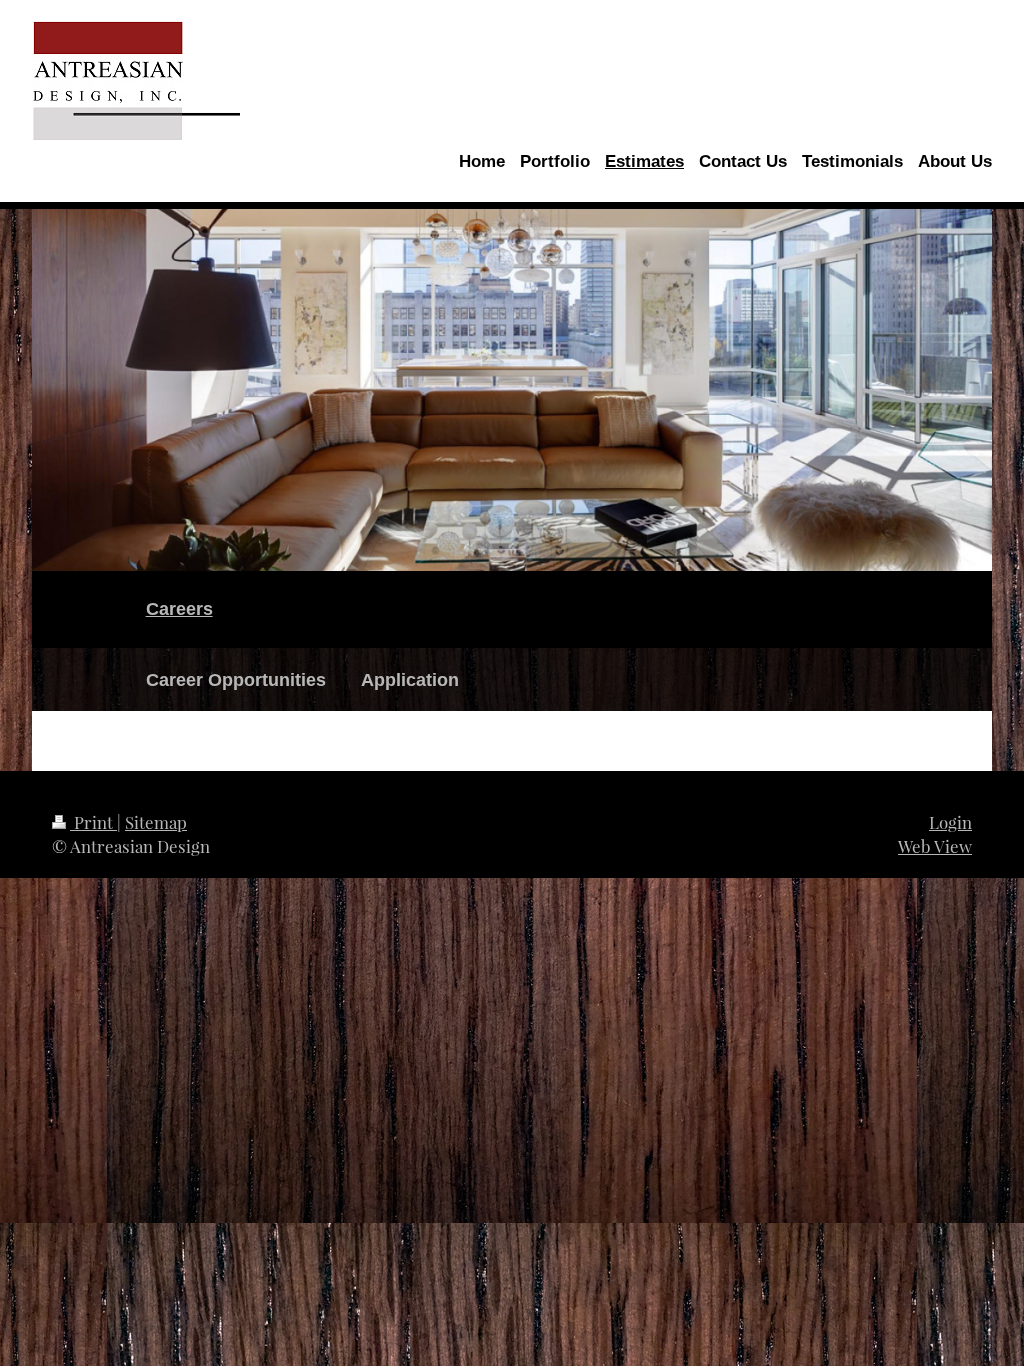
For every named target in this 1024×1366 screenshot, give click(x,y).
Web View (935, 846)
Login (950, 822)
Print (93, 822)
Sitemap (156, 822)
